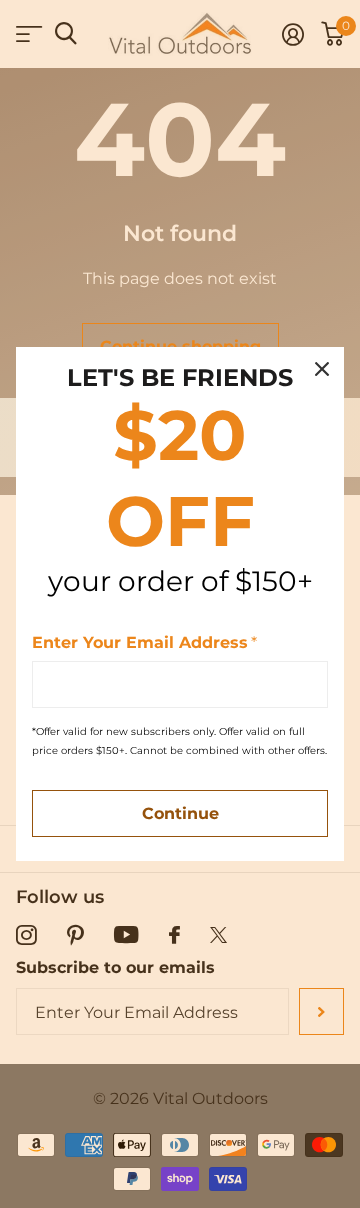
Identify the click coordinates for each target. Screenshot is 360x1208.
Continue (180, 813)
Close (322, 369)
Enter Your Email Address (144, 642)
